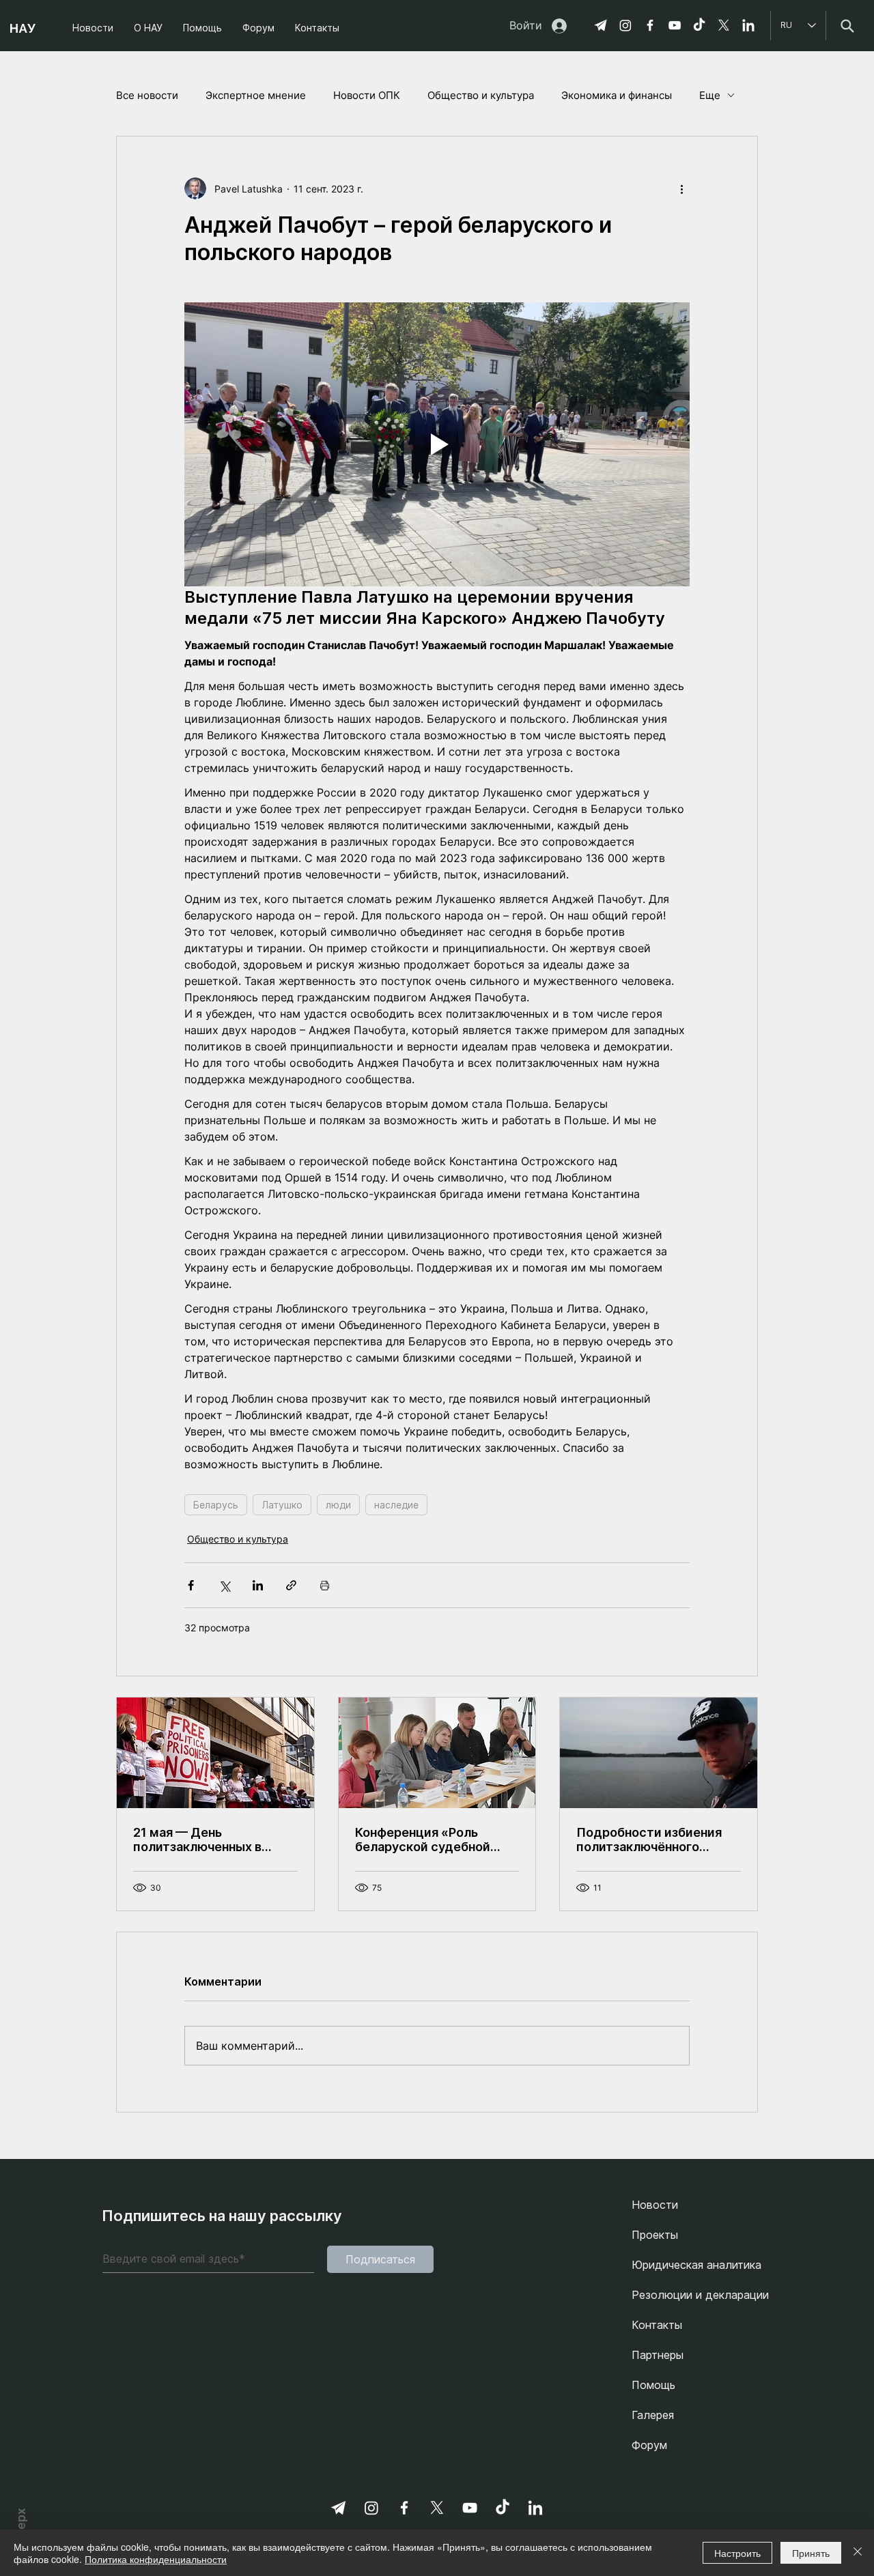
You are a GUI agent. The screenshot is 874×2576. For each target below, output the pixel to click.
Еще (710, 95)
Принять (811, 2553)
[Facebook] (650, 25)
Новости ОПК (367, 95)
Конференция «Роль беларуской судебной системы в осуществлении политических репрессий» (423, 1840)
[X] (724, 25)
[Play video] (437, 444)
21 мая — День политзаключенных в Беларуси (197, 1840)
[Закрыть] (858, 2553)
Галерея (653, 2415)
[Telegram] (601, 25)
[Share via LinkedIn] (258, 1585)
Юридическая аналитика (696, 2265)
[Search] (847, 26)
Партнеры (658, 2355)
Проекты (655, 2235)
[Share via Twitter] (224, 1585)
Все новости (147, 95)
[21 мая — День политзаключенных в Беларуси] (215, 1753)
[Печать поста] (325, 1585)
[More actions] (681, 188)
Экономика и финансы (617, 95)
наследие (396, 1505)
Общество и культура (481, 95)
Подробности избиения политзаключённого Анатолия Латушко (649, 1840)
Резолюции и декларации (700, 2295)
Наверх (21, 2528)
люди (338, 1505)
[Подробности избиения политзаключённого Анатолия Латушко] (659, 1753)
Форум (649, 2445)
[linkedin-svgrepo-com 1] (748, 25)
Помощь (653, 2385)
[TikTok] (699, 25)
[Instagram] (625, 25)
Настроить (737, 2553)
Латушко (282, 1505)
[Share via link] (291, 1585)
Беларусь (216, 1505)
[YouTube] (675, 25)
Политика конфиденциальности (156, 2559)
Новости (655, 2205)
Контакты (657, 2325)
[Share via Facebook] (191, 1585)
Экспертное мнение (256, 95)
